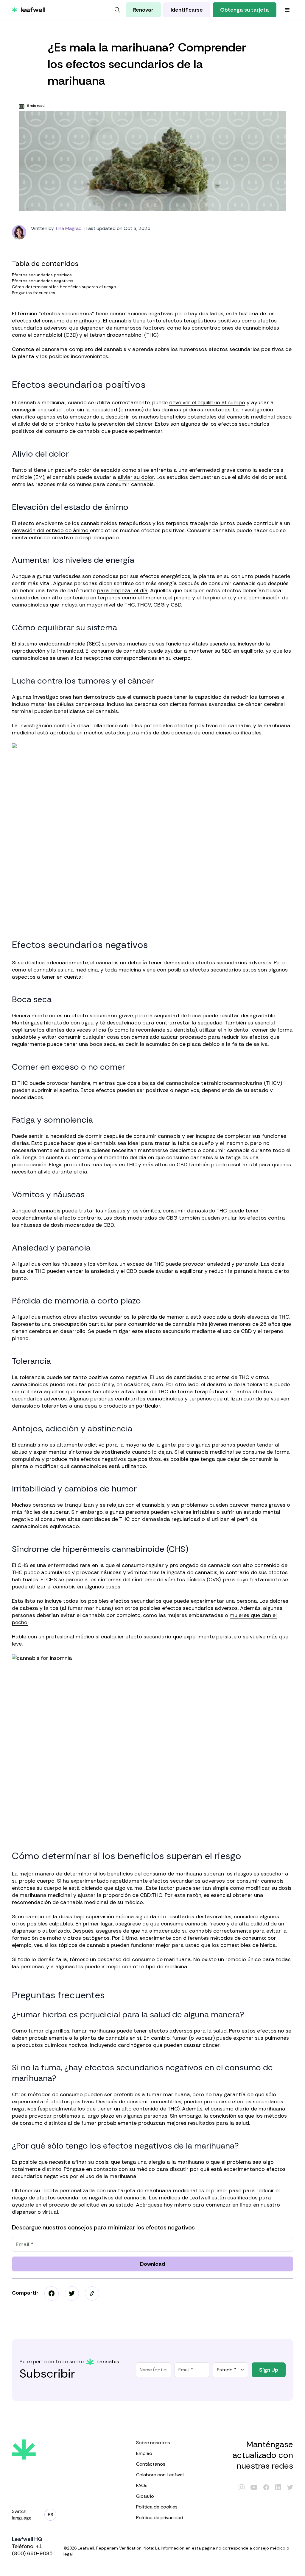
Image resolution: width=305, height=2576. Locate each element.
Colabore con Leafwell (160, 2475)
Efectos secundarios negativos (43, 281)
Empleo (144, 2453)
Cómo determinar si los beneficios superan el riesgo (64, 287)
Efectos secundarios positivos (42, 275)
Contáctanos (151, 2464)
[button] (92, 2293)
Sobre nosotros (153, 2443)
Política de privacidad (160, 2518)
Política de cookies (157, 2507)
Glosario (145, 2496)
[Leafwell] (29, 10)
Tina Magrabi (69, 228)
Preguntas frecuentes (34, 293)
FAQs (142, 2485)
